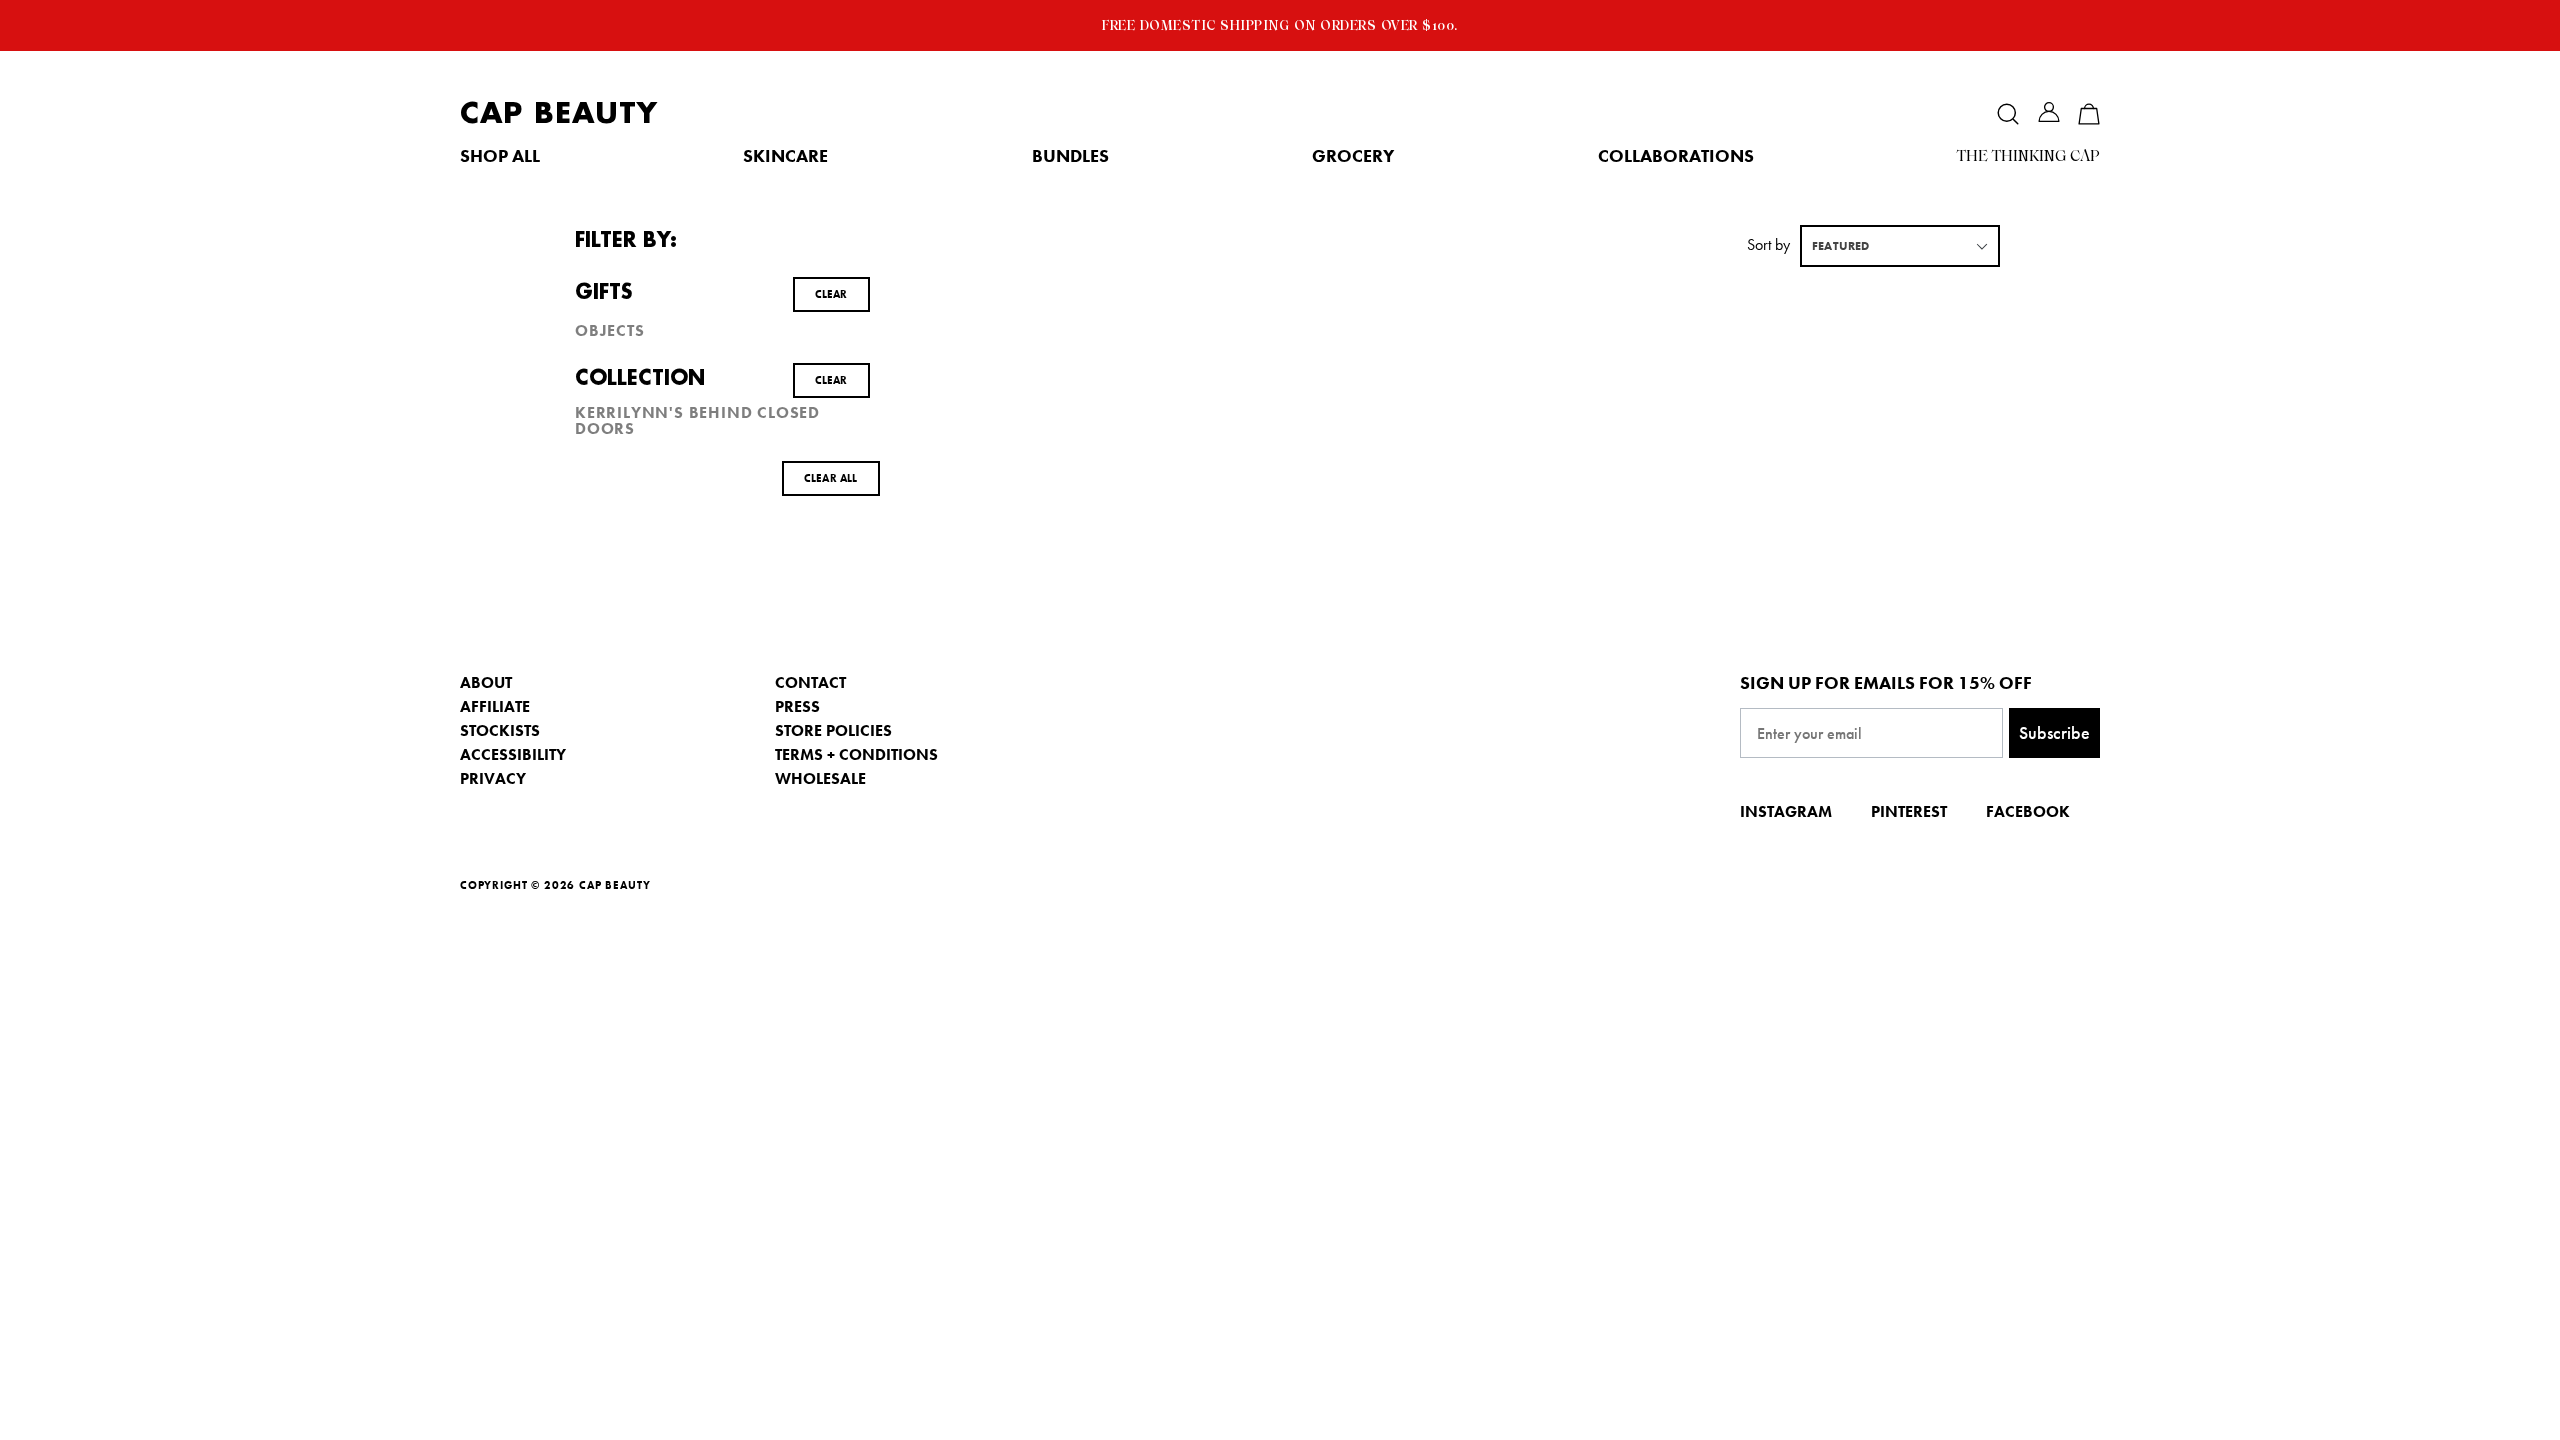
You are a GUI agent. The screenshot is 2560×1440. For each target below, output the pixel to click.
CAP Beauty (559, 113)
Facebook (2028, 811)
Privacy (493, 778)
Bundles (1070, 156)
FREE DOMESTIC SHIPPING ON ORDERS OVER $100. (1280, 25)
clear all (831, 478)
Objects (610, 331)
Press (797, 706)
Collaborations (1676, 156)
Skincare (785, 156)
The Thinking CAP (2028, 156)
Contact (810, 682)
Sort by (1768, 244)
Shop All (500, 156)
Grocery (1353, 156)
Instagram (1786, 811)
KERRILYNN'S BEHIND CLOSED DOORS (697, 421)
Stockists (500, 730)
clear (831, 294)
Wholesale (820, 778)
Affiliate (495, 706)
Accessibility (513, 754)
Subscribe (2054, 732)
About (486, 682)
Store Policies (833, 730)
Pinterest (1909, 811)
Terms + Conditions (856, 754)
